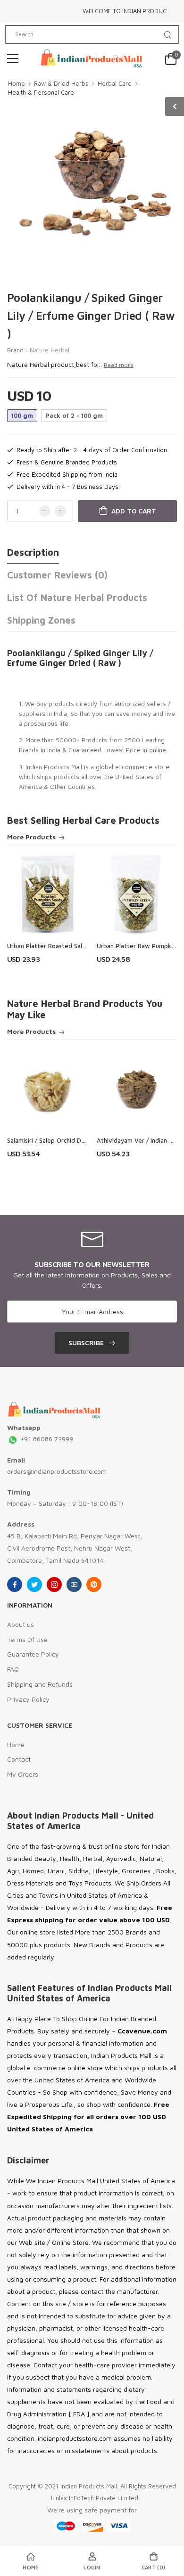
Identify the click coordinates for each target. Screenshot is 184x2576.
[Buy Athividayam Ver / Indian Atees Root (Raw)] (137, 1089)
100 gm (22, 415)
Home (17, 83)
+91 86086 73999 (46, 1439)
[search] (168, 34)
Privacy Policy (28, 1699)
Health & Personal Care (41, 92)
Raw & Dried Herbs (61, 83)
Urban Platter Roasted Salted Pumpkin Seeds (72, 946)
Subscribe (86, 1343)
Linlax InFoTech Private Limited (95, 2498)
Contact (19, 1759)
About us (21, 1624)
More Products (31, 837)
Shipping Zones (41, 620)
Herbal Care (115, 83)
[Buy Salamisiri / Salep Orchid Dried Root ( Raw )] (47, 1089)
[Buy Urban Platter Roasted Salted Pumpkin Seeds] (47, 894)
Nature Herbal (50, 350)
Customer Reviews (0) (57, 575)
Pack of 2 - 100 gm (74, 415)
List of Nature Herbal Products (77, 597)
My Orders (23, 1774)
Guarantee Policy (33, 1654)
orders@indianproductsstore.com (57, 1471)
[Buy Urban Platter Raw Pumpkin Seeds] (137, 894)
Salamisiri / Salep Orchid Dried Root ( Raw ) (69, 1140)
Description (33, 552)
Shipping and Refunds (40, 1684)
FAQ (13, 1669)
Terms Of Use (27, 1639)
